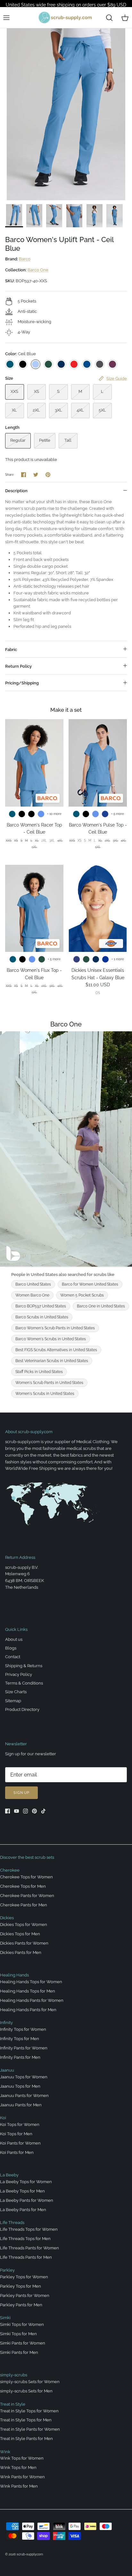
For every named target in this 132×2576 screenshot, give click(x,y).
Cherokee (10, 1870)
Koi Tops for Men (16, 2134)
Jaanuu (7, 2070)
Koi (3, 2118)
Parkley (7, 2270)
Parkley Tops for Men (21, 2286)
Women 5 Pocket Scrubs (82, 1295)
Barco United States (33, 1284)
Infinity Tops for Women (23, 2029)
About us (14, 1639)
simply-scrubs (14, 2375)
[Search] (109, 18)
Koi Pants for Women (20, 2143)
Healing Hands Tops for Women (31, 1982)
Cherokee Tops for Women (26, 1877)
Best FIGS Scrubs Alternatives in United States (56, 1350)
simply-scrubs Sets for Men (26, 2391)
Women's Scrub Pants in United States (49, 1383)
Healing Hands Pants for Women (32, 2000)
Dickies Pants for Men (21, 1952)
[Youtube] (16, 1811)
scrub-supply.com (30, 2554)
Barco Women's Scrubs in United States (51, 1339)
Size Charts (16, 1692)
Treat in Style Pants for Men (26, 2439)
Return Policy (18, 666)
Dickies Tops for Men (20, 1934)
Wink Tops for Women (22, 2458)
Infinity (6, 2023)
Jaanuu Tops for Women (24, 2077)
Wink (5, 2452)
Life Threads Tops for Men (25, 2239)
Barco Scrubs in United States (42, 1317)
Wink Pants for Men (19, 2486)
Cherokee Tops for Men (23, 1886)
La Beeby (9, 2175)
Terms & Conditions (24, 1683)
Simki (5, 2318)
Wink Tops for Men (18, 2468)
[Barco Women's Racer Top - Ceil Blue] (34, 763)
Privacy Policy (19, 1674)
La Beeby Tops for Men (22, 2191)
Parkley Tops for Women (24, 2277)
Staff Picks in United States (39, 1372)
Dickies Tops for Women (24, 1925)
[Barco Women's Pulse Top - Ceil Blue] (98, 763)
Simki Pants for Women (23, 2343)
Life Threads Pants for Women (29, 2248)
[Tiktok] (43, 1811)
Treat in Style (13, 2404)
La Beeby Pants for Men (23, 2210)
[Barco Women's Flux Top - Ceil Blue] (34, 908)
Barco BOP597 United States (41, 1306)
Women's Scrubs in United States (45, 1394)
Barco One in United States (101, 1306)
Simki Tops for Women (22, 2324)
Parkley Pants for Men (21, 2305)
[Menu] (6, 18)
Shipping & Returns (24, 1666)
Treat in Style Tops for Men (26, 2420)
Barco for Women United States (90, 1284)
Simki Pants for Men (19, 2352)
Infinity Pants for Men (20, 2057)
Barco (25, 259)
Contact (13, 1657)
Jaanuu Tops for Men (20, 2086)
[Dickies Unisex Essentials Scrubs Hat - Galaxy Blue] (98, 908)
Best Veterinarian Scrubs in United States (52, 1361)
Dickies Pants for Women (24, 1943)
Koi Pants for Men (17, 2152)
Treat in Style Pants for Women (30, 2429)
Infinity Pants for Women (24, 2048)
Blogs (11, 1648)
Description (16, 491)
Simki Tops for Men (18, 2334)
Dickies (7, 1918)
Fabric (11, 650)
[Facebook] (8, 1811)
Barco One (38, 270)
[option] (66, 114)
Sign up (21, 1793)
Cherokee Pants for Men (24, 1905)
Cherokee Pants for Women (27, 1896)
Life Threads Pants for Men (26, 2257)
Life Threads (12, 2223)
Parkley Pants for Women (25, 2296)
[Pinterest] (34, 1811)
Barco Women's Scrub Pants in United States (55, 1328)
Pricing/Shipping (22, 683)
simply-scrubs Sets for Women (30, 2382)
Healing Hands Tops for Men (28, 1991)
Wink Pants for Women (22, 2477)
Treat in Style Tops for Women (29, 2411)
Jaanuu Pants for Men (21, 2105)
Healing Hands (14, 1975)
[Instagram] (25, 1811)
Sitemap (13, 1701)
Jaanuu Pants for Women (24, 2096)
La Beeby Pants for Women (27, 2200)
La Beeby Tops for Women (26, 2182)
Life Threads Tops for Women (29, 2229)
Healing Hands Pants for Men (28, 2010)
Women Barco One (32, 1295)
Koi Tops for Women (20, 2124)
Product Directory (22, 1709)
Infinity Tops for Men (20, 2039)
